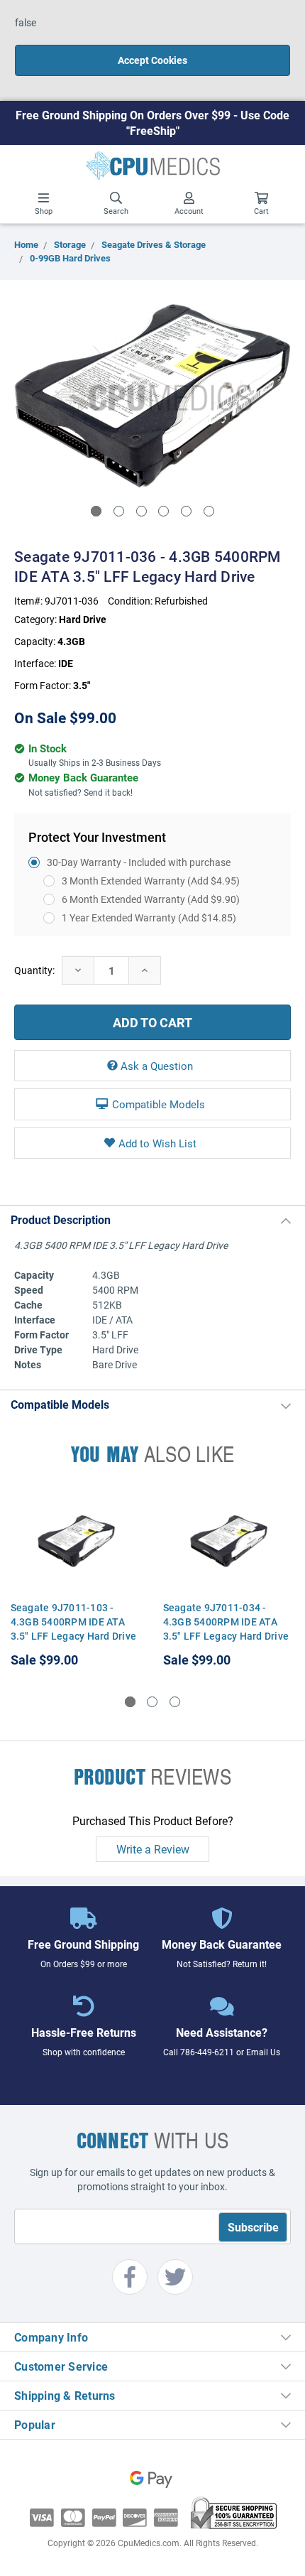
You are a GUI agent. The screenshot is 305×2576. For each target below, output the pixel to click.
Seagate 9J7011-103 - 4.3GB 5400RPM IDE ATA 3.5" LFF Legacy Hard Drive (74, 1622)
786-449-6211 (207, 2052)
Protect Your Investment (97, 837)
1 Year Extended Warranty (149, 918)
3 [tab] (142, 511)
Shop (44, 211)
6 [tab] (209, 511)
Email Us (263, 2052)
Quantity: (34, 970)
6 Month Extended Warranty (151, 899)
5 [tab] (186, 511)
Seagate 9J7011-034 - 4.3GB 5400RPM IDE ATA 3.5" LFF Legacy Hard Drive (226, 1622)
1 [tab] (96, 511)
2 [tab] (119, 511)
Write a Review (153, 1849)
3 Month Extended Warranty (151, 881)
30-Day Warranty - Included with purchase (139, 862)
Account (189, 211)
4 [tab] (163, 511)
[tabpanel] (152, 396)
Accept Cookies (152, 60)
